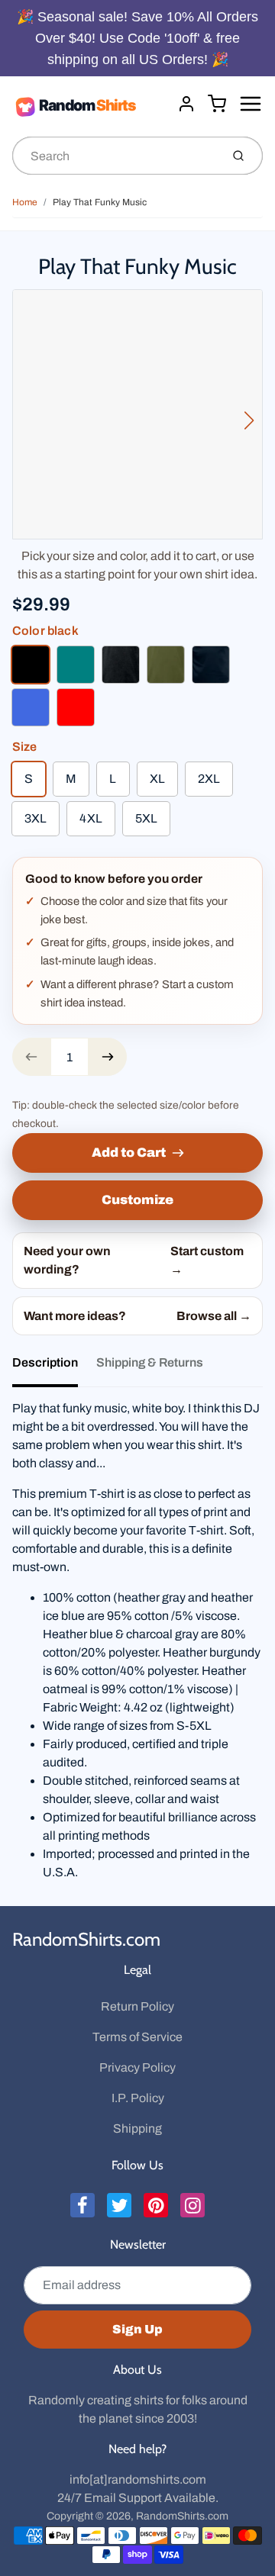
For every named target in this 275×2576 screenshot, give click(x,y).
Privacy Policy (137, 2067)
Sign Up (137, 2329)
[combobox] (115, 156)
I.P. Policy (138, 2098)
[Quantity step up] (108, 1057)
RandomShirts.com (86, 1939)
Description (45, 1362)
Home (25, 202)
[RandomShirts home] (89, 106)
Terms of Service (137, 2037)
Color (45, 631)
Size (25, 747)
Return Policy (137, 2006)
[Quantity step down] (31, 1057)
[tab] (54, 1367)
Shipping (137, 2128)
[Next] (249, 420)
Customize (137, 1200)
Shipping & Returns (150, 1362)
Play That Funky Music (100, 202)
